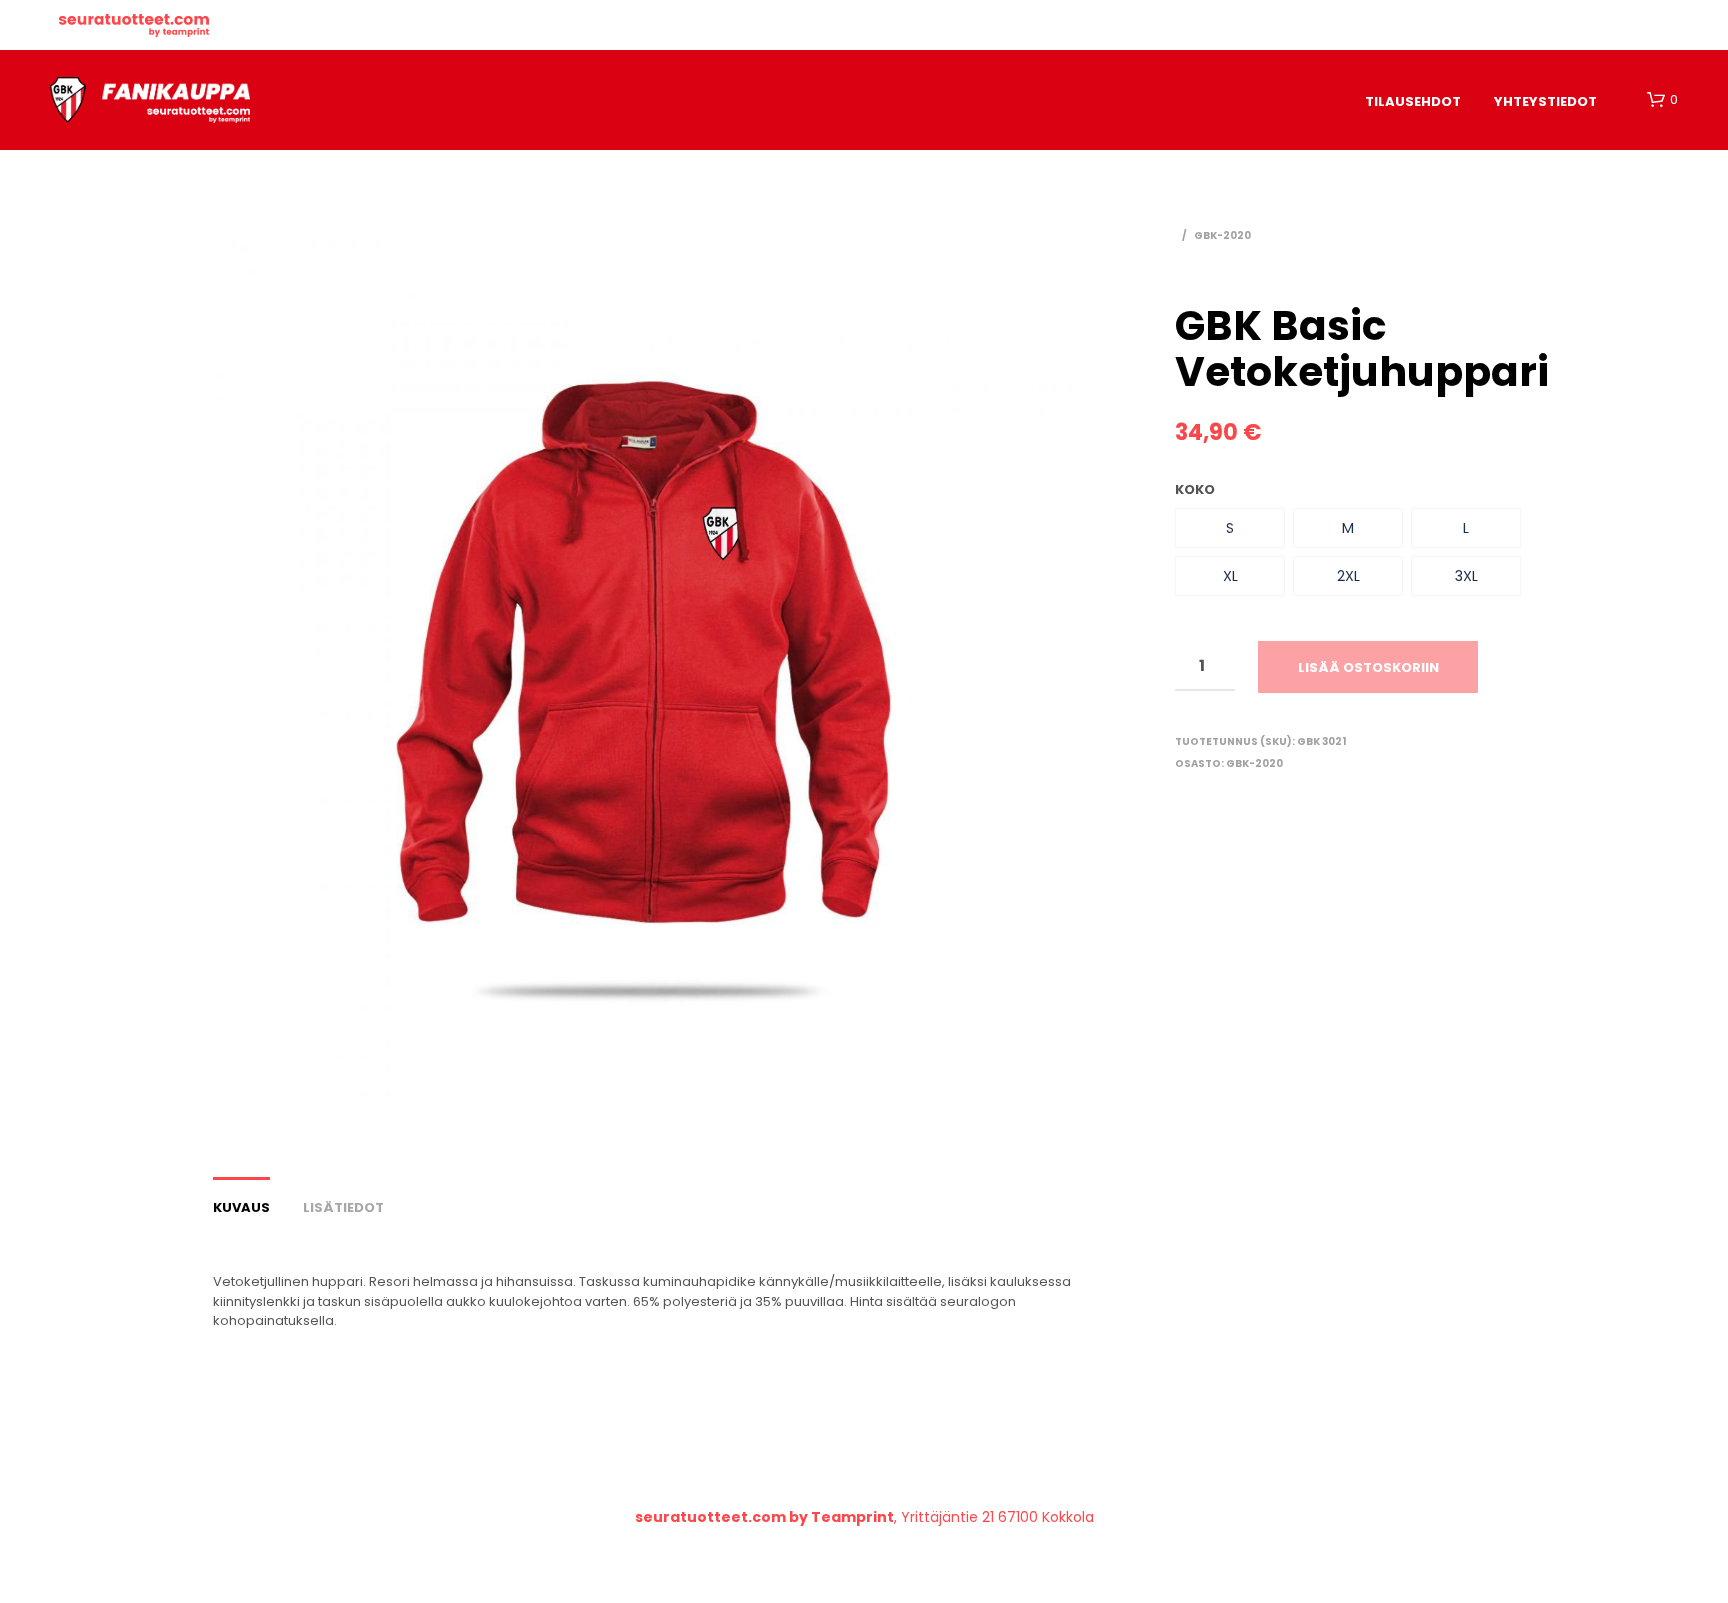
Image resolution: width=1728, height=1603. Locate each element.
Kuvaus (241, 1207)
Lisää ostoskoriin (1368, 667)
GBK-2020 (1222, 235)
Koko (1195, 489)
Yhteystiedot (1545, 101)
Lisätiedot (343, 1207)
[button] (1230, 528)
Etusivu (134, 25)
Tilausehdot (1413, 101)
